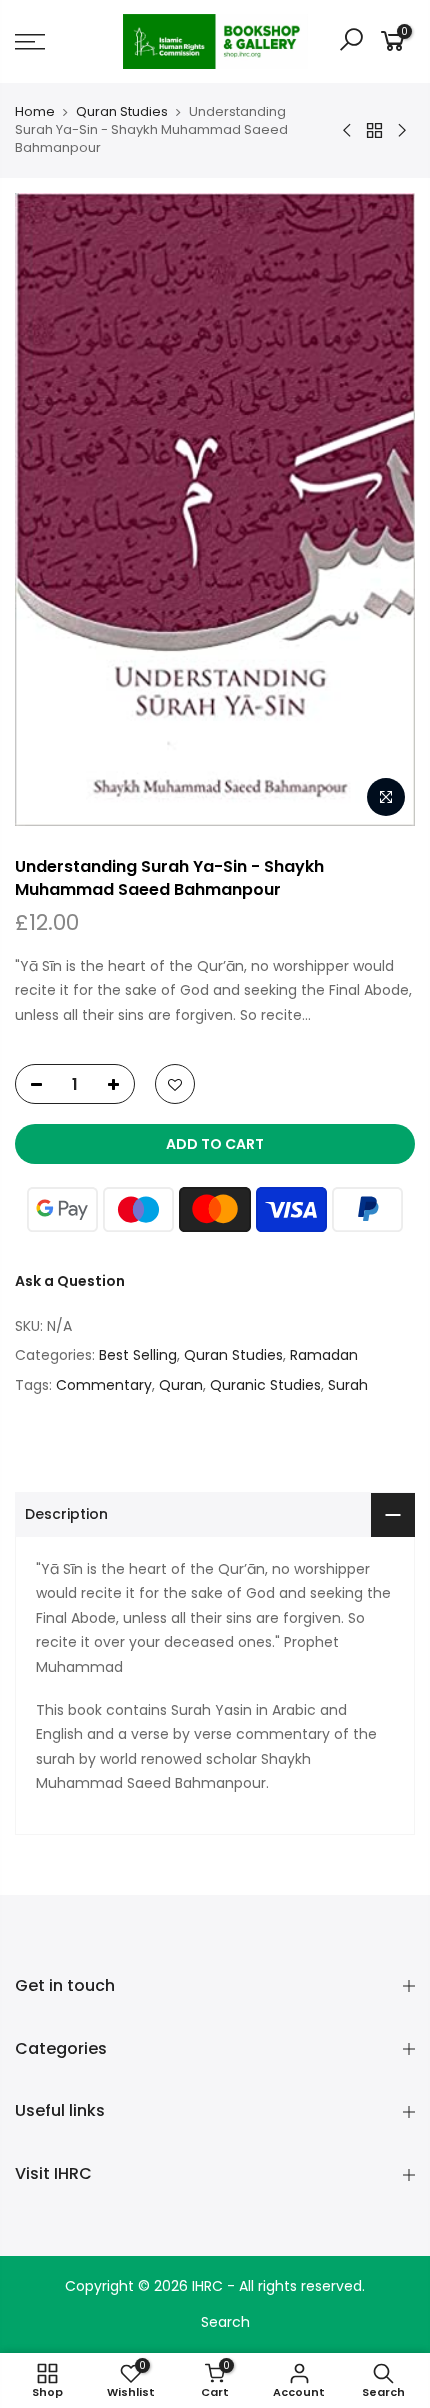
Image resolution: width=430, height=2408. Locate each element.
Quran (181, 1385)
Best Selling (138, 1355)
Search (225, 2322)
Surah (348, 1385)
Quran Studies (122, 112)
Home (35, 112)
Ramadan (324, 1355)
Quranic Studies (265, 1385)
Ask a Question (70, 1281)
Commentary (104, 1385)
